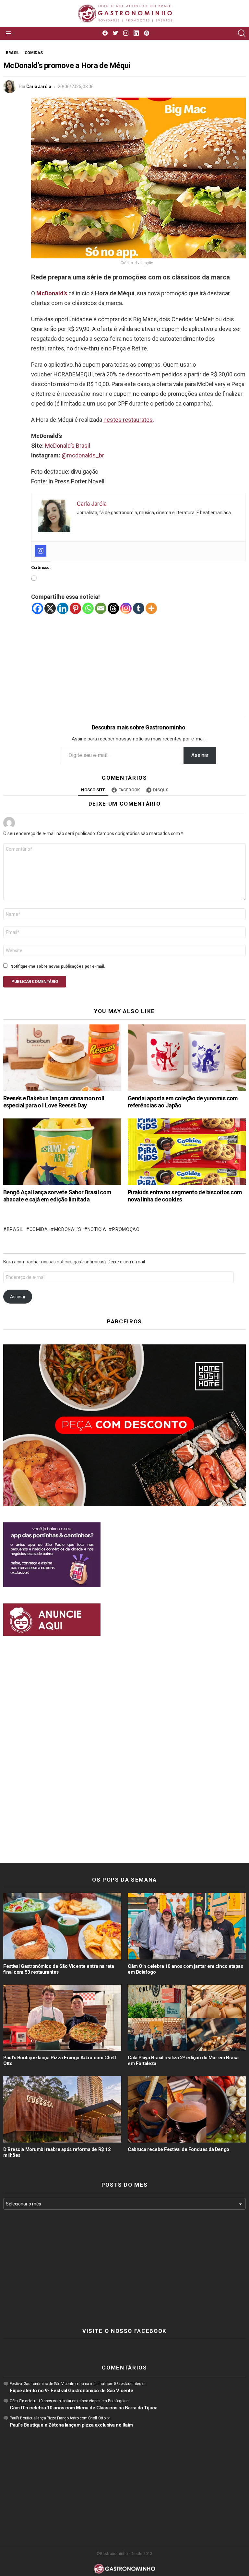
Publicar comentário (35, 981)
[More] (151, 608)
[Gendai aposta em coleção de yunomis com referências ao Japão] (187, 1058)
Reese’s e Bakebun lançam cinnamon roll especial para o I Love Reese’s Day (54, 1102)
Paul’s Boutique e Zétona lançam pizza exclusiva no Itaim (71, 2425)
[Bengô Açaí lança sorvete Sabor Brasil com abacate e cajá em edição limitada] (62, 1152)
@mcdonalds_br (83, 455)
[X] (50, 608)
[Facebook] (37, 608)
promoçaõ (126, 1229)
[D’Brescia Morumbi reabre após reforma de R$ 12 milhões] (62, 2109)
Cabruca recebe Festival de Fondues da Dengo (178, 2149)
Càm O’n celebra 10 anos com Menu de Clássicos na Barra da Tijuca (83, 2408)
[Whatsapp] (88, 608)
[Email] (101, 608)
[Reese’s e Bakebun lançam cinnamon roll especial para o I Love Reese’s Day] (62, 1058)
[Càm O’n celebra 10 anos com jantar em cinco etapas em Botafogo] (187, 1926)
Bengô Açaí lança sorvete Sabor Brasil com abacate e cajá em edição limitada (57, 1196)
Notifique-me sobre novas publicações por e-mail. (58, 966)
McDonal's (68, 1229)
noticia (97, 1229)
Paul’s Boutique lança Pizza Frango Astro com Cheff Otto (58, 2418)
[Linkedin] (63, 608)
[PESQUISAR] (242, 33)
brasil (15, 1229)
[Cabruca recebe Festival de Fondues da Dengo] (187, 2109)
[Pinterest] (75, 608)
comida (39, 1229)
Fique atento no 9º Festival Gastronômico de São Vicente (71, 2391)
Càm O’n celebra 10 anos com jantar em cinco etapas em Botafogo (67, 2401)
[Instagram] (41, 551)
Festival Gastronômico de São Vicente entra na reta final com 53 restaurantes (59, 1969)
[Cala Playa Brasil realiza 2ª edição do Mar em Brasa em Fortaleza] (187, 2018)
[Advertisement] (138, 660)
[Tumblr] (139, 608)
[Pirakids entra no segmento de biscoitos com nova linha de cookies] (187, 1152)
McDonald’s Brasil (68, 446)
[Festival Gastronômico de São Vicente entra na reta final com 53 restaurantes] (62, 1926)
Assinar (200, 755)
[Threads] (113, 608)
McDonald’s (52, 293)
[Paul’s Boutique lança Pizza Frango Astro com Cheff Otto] (62, 2018)
